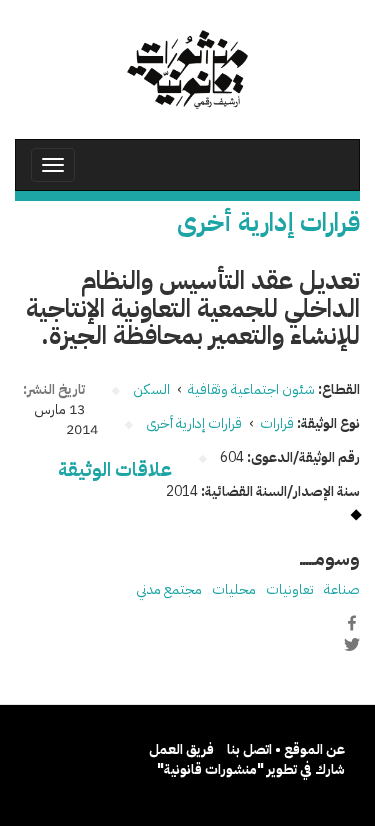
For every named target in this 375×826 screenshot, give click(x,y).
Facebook (352, 623)
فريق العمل (181, 749)
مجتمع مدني (169, 589)
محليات (234, 589)
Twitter (352, 644)
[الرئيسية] (187, 69)
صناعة (342, 589)
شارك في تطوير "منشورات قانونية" (251, 769)
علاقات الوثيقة (115, 469)
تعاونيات (290, 589)
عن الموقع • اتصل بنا (286, 749)
